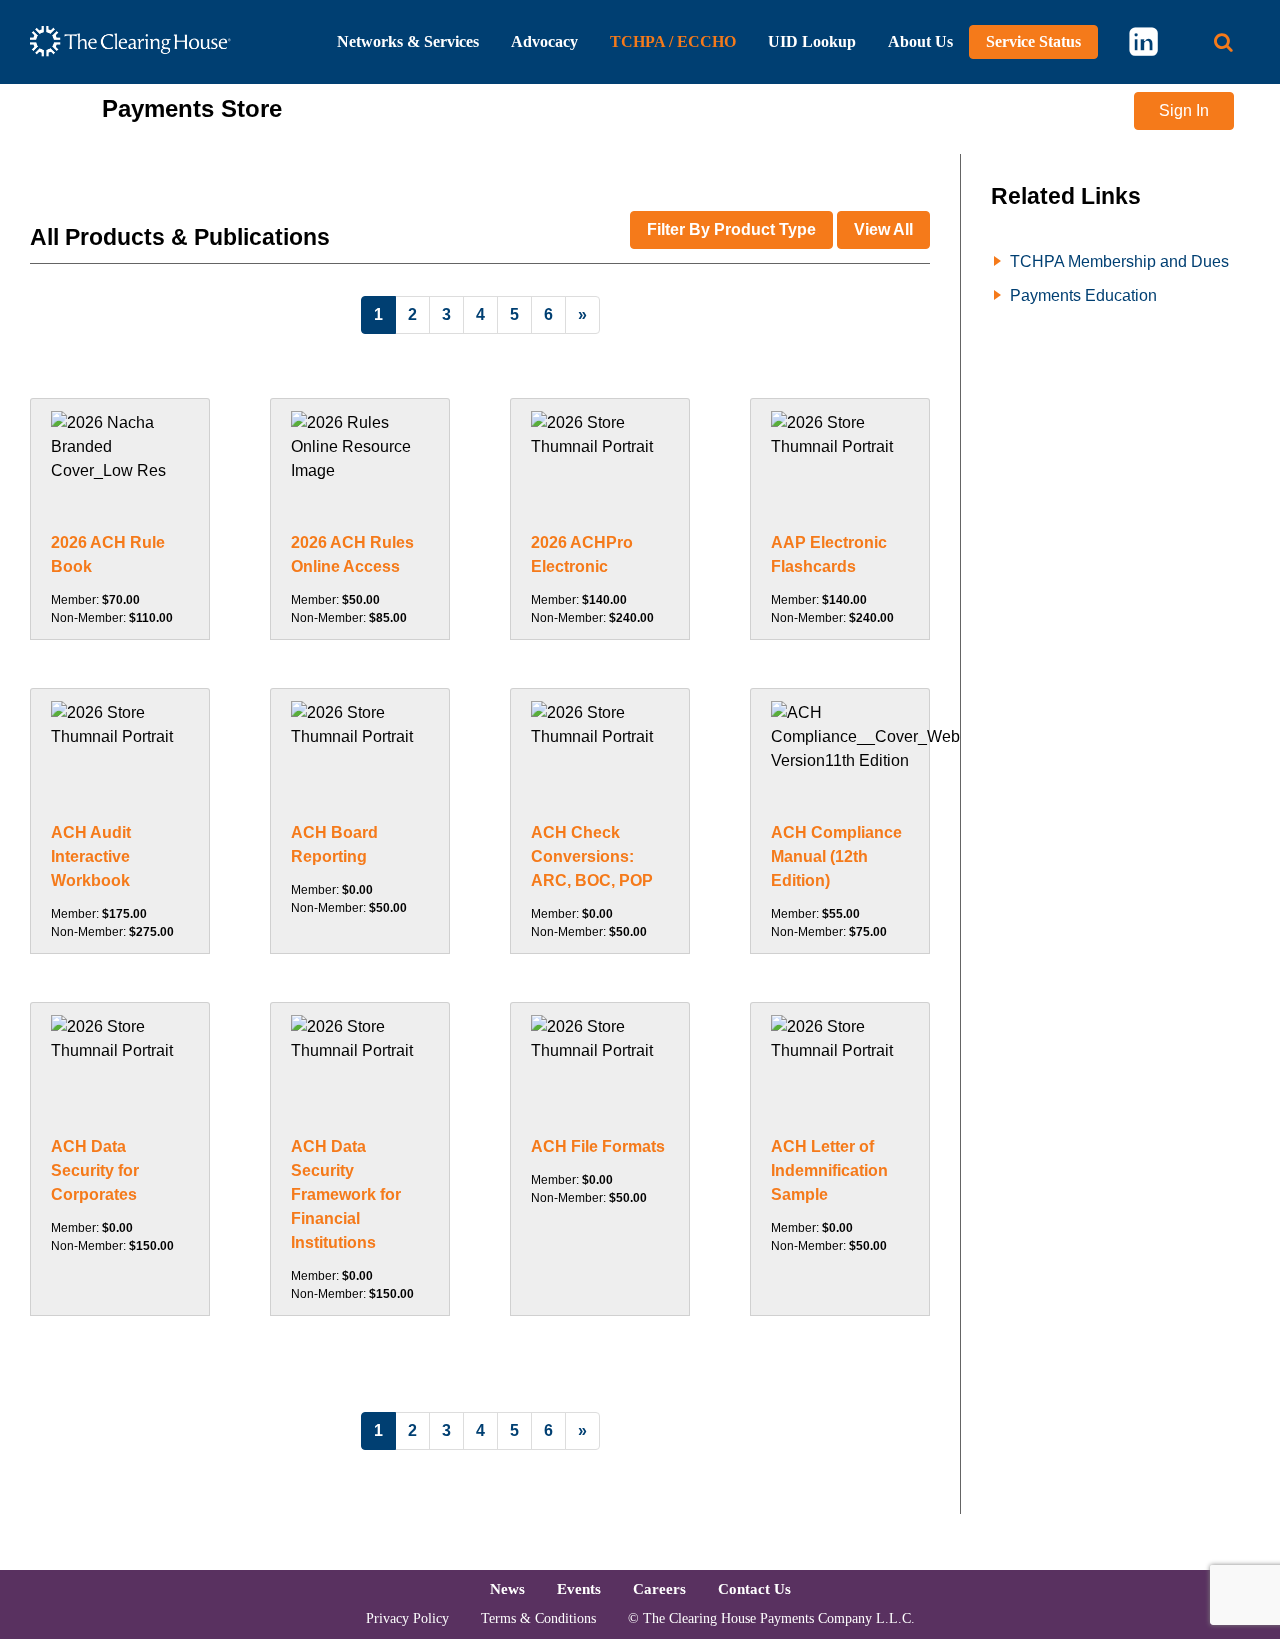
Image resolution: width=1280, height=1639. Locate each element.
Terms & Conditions (538, 1618)
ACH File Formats (598, 1146)
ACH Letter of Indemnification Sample (829, 1170)
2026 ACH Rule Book (108, 554)
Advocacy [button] (544, 41)
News (507, 1588)
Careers (659, 1588)
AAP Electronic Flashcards (829, 554)
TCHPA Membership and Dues (1119, 261)
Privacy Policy (407, 1618)
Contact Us (754, 1588)
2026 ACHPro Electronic (582, 554)
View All (883, 229)
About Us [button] (920, 41)
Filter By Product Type (731, 229)
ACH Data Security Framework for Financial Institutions (346, 1194)
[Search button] (1223, 42)
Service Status (1033, 41)
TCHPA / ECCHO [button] (673, 41)
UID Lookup (812, 41)
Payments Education (1083, 295)
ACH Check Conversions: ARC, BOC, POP (592, 856)
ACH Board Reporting (334, 844)
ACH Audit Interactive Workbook (91, 856)
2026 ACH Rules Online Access (352, 554)
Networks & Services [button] (408, 41)
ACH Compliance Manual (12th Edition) (836, 856)
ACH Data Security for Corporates (95, 1170)
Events (579, 1588)
